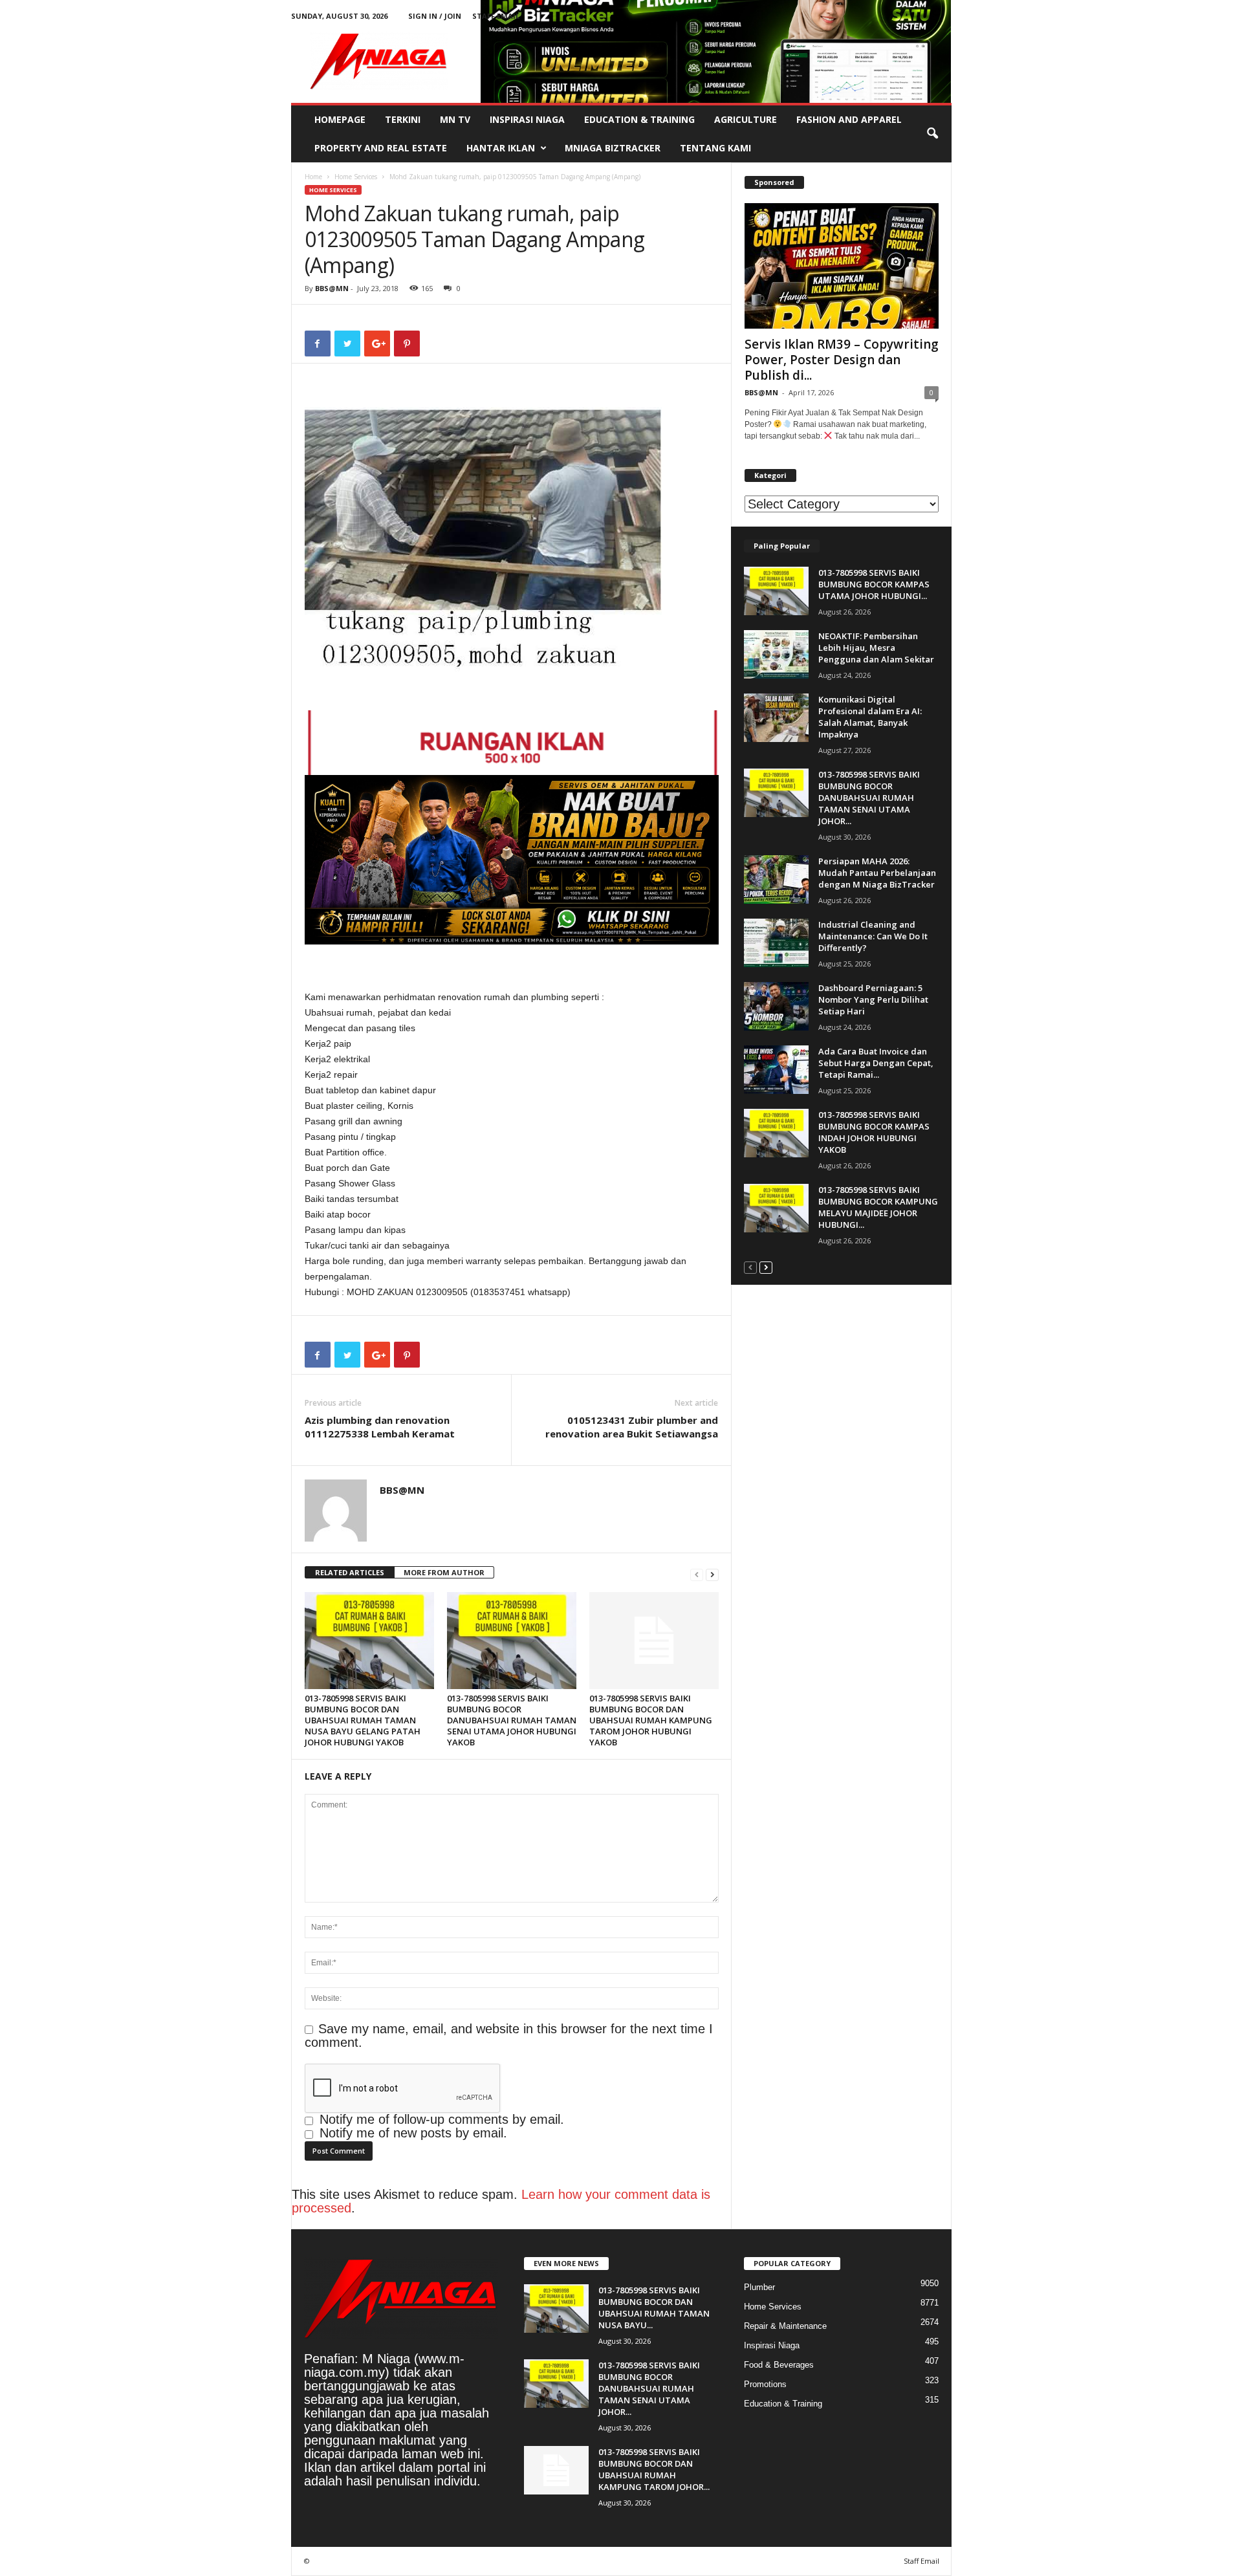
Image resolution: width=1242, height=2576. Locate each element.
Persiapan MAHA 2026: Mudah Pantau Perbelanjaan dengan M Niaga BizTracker (877, 873)
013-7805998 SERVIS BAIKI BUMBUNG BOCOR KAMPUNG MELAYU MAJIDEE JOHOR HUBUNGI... (878, 1207)
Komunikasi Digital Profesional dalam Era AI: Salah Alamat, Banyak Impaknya (870, 717)
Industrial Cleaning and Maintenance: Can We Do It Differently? (873, 936)
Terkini (403, 119)
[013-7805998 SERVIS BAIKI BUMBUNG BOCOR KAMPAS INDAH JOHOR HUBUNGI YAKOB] (776, 1133)
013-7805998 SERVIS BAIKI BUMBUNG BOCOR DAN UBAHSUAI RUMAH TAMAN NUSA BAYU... (654, 2308)
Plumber (759, 2287)
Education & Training (639, 119)
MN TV (455, 119)
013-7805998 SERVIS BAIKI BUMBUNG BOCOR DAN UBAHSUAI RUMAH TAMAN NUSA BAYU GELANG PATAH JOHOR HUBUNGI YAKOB (363, 1720)
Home (313, 177)
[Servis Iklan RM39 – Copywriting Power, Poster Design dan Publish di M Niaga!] (842, 266)
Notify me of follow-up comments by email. (442, 2119)
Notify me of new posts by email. (413, 2133)
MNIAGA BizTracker (613, 148)
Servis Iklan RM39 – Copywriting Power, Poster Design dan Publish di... (842, 360)
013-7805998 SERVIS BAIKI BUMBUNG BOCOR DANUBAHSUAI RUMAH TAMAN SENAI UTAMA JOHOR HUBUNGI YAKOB (512, 1720)
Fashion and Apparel (849, 119)
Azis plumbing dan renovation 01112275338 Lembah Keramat (380, 1427)
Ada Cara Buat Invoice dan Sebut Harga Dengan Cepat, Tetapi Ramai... (876, 1063)
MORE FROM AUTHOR (444, 1572)
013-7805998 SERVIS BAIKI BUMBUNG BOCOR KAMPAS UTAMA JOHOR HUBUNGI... (874, 584)
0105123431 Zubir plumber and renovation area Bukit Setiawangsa (632, 1427)
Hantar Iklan (501, 148)
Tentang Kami (715, 148)
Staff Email (496, 16)
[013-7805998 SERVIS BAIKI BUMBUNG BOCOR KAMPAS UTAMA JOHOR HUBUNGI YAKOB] (776, 591)
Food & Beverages (779, 2365)
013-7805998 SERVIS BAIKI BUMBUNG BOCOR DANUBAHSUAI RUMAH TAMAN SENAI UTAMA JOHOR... (869, 798)
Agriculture (746, 119)
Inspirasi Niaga (527, 119)
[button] (932, 134)
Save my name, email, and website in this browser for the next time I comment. (509, 2036)
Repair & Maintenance (785, 2326)
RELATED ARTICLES (350, 1572)
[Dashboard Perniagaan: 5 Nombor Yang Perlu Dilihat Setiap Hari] (776, 1006)
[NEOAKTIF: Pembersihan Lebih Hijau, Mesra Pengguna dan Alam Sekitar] (776, 654)
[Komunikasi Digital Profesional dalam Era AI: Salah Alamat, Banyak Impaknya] (776, 718)
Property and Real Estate (381, 148)
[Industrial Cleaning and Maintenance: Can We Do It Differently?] (776, 943)
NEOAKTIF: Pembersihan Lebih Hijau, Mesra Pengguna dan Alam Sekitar (876, 648)
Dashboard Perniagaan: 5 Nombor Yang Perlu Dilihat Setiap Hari (873, 999)
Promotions (765, 2384)
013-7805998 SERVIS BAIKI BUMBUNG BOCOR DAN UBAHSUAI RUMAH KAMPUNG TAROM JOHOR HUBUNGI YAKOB (651, 1720)
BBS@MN (332, 288)
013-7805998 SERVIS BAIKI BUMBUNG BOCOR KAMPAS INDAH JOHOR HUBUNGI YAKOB (874, 1132)
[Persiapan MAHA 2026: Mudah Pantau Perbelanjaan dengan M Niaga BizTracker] (776, 879)
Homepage (340, 119)
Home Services (356, 177)
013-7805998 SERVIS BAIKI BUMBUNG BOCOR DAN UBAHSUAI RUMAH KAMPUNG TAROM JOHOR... (654, 2469)
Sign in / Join (435, 16)
